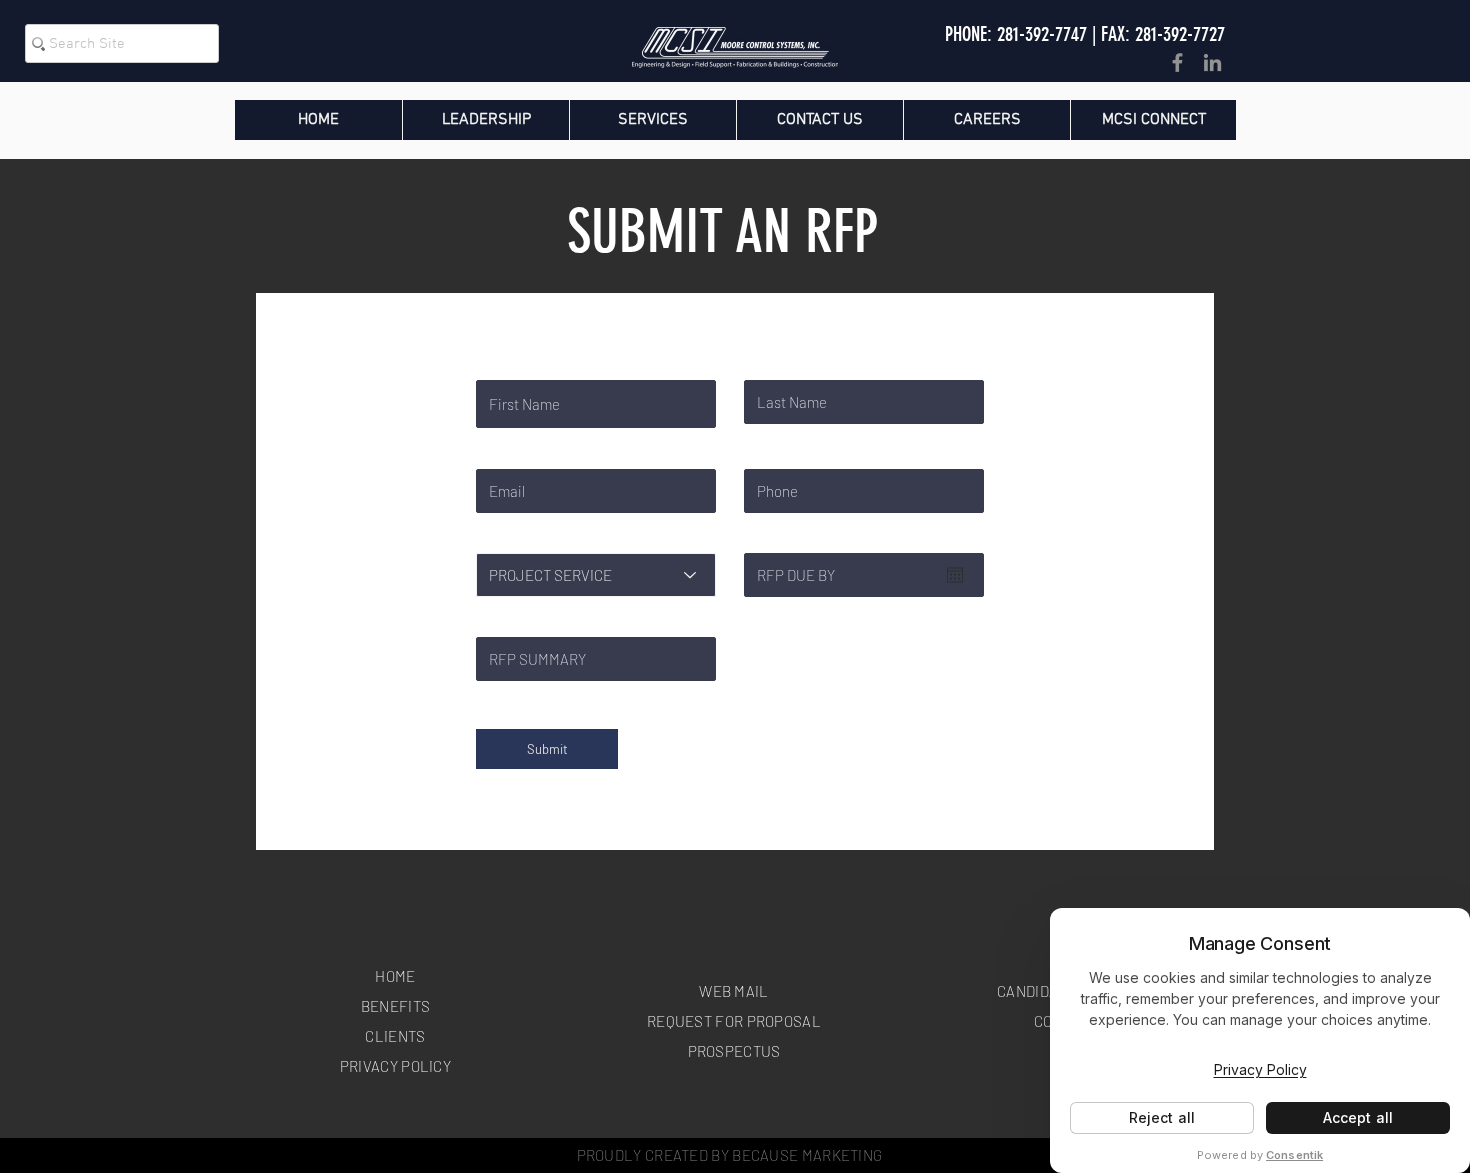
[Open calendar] (955, 575)
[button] (986, 120)
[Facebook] (1177, 62)
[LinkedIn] (1212, 62)
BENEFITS (395, 1006)
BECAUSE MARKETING (807, 1155)
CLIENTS (395, 1036)
